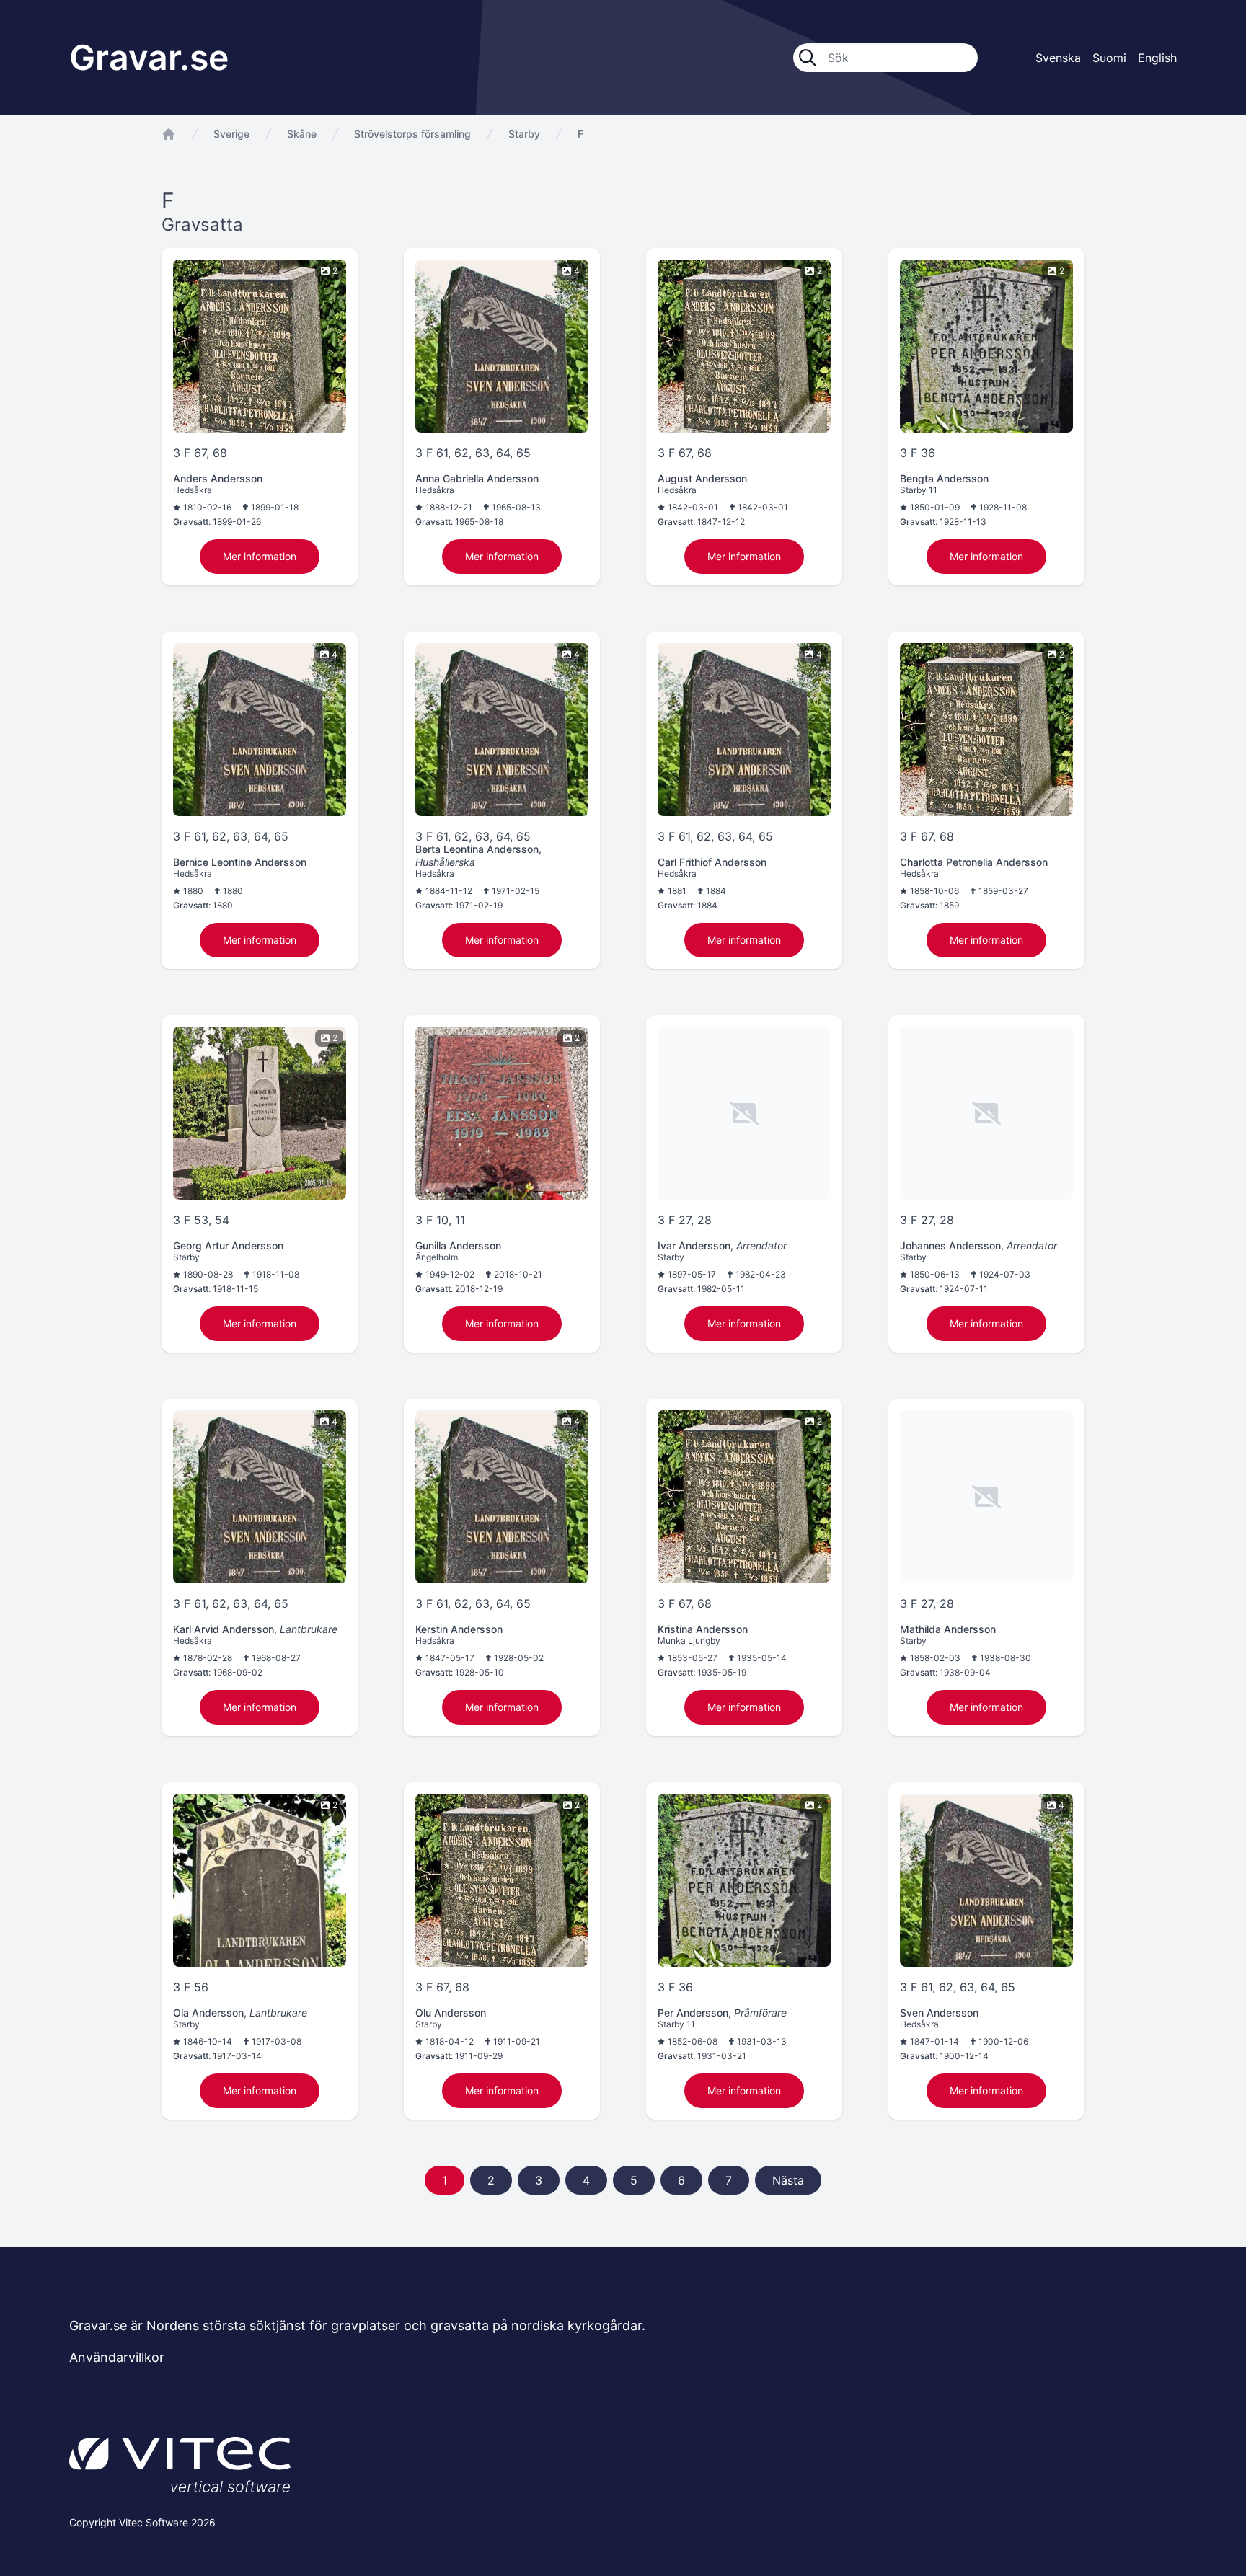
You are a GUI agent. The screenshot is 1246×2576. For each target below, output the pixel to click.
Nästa (788, 2180)
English (1157, 58)
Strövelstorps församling (412, 134)
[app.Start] (169, 134)
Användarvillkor (117, 2357)
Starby (524, 134)
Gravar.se (149, 57)
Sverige (231, 134)
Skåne (302, 134)
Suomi (1109, 58)
